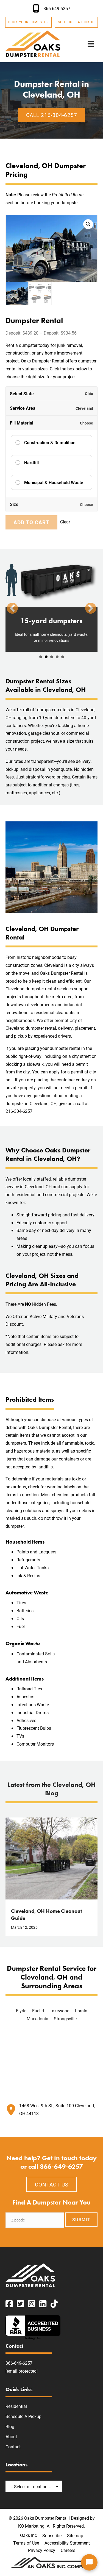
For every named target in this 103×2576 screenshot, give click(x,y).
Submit (81, 2220)
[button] (88, 224)
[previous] (12, 608)
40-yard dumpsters (63, 657)
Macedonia (37, 2019)
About (11, 2437)
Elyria (21, 2011)
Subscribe (52, 2536)
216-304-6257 (19, 1111)
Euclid (38, 2011)
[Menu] (91, 44)
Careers (68, 2550)
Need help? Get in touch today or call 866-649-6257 (51, 2162)
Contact (13, 2447)
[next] (91, 608)
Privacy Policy (42, 2550)
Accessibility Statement (67, 2543)
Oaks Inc (28, 2535)
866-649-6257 (19, 2363)
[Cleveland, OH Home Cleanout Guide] (51, 1858)
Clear (65, 522)
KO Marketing (31, 2526)
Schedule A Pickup (23, 2417)
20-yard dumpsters (52, 657)
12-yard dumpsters (41, 657)
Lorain (81, 2011)
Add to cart (31, 522)
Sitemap (75, 2536)
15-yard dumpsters (46, 657)
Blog (10, 2427)
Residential (16, 2406)
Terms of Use (26, 2543)
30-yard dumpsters (57, 657)
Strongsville (65, 2019)
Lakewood (59, 2011)
